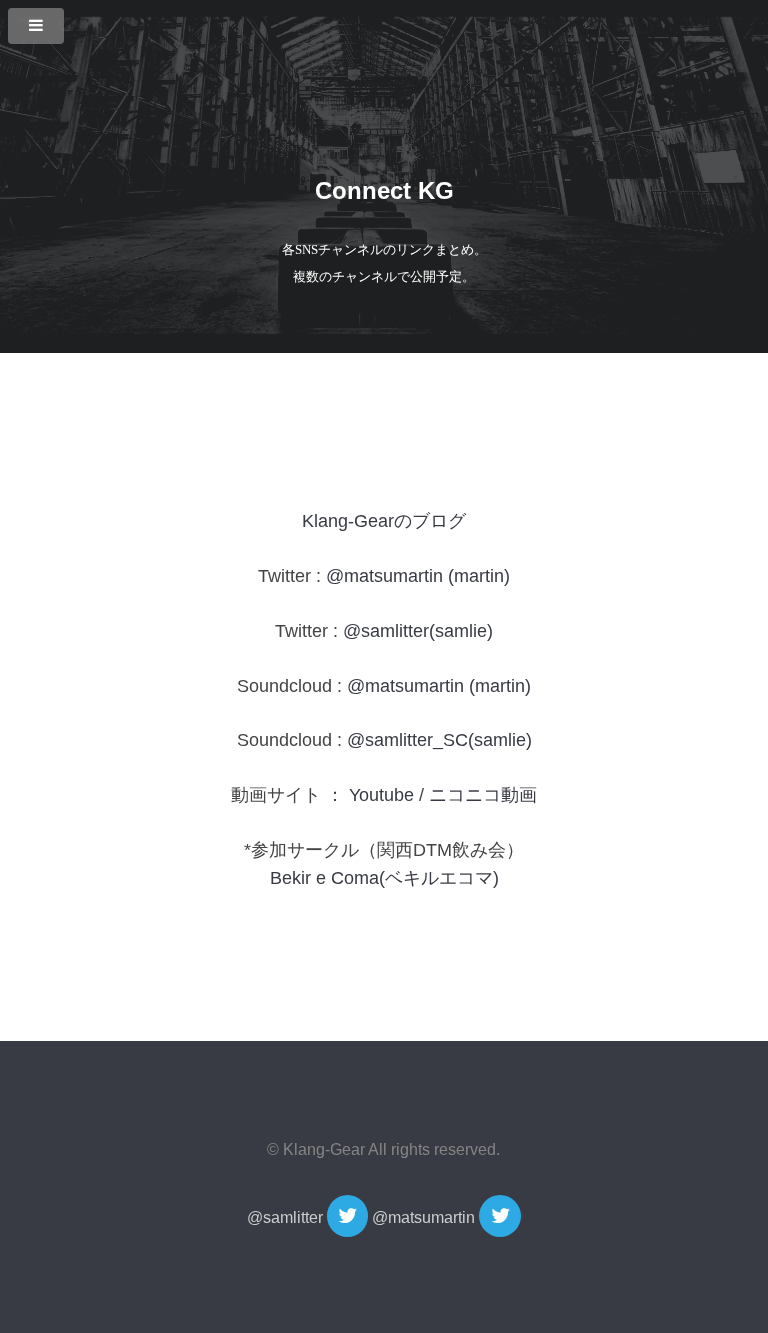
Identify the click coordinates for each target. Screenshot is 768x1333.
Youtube (381, 795)
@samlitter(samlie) (418, 631)
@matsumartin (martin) (418, 576)
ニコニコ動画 (483, 795)
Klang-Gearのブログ (384, 521)
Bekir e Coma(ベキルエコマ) (384, 878)
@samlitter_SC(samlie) (439, 740)
